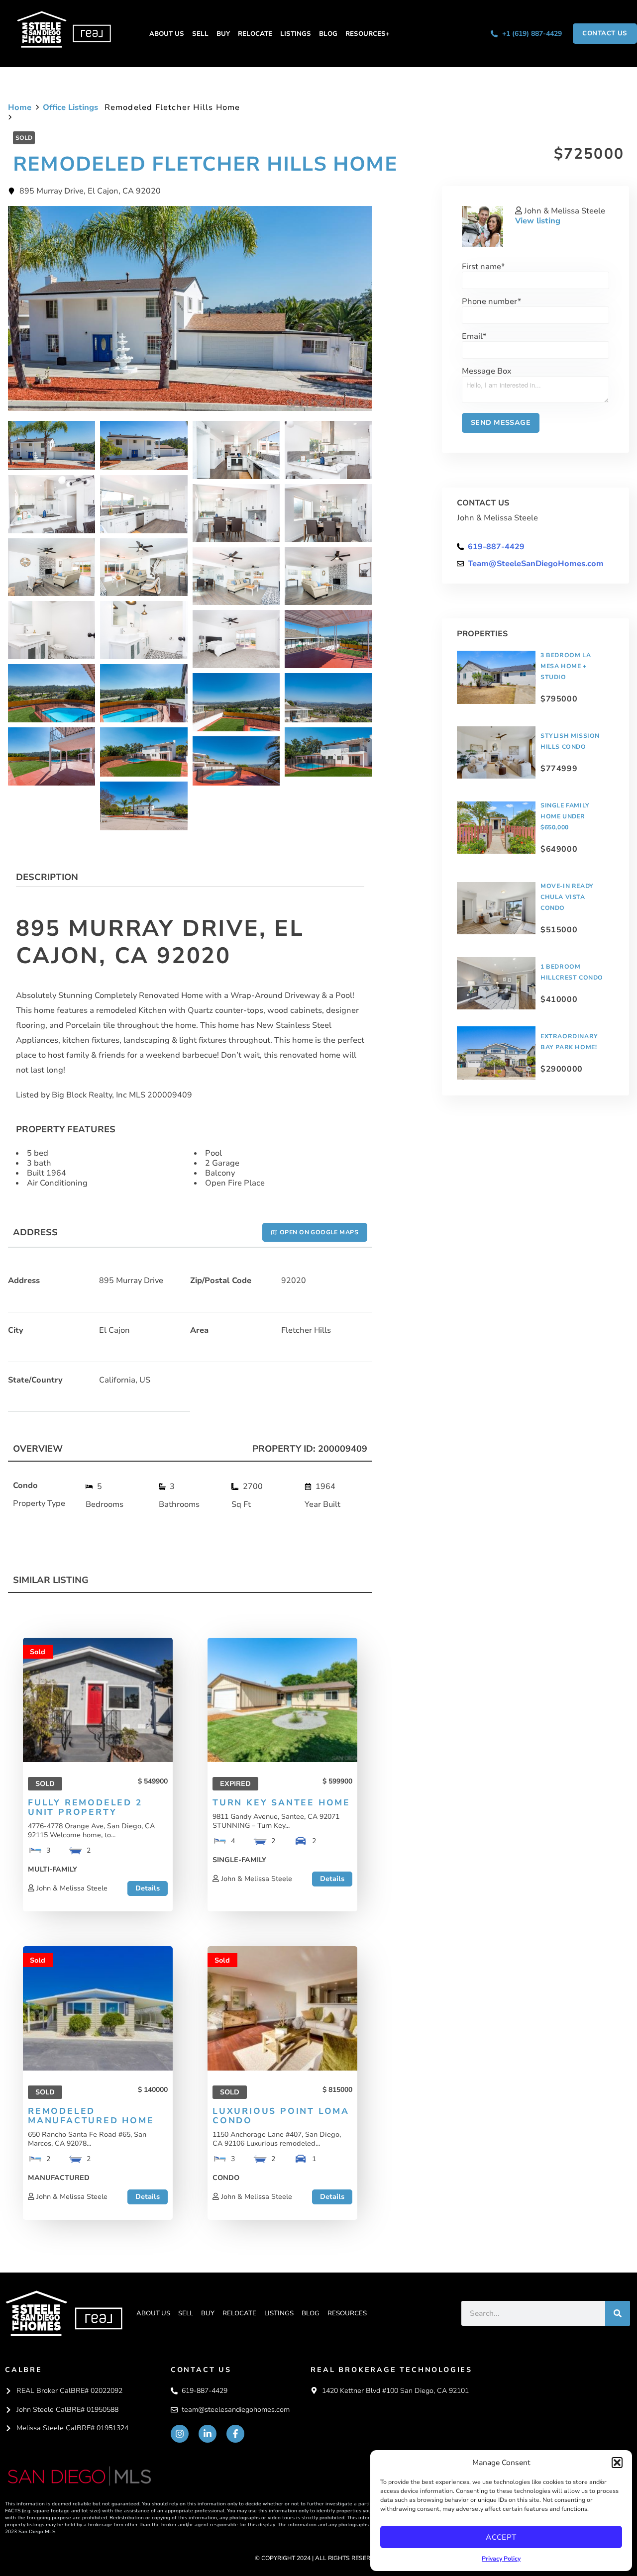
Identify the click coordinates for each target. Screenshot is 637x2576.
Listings (296, 34)
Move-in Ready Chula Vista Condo (567, 897)
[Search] (618, 2313)
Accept (501, 2537)
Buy (223, 34)
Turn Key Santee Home (281, 1803)
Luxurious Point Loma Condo (281, 2116)
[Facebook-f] (235, 2434)
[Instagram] (180, 2434)
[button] (617, 2463)
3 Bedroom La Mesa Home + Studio (566, 666)
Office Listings (70, 107)
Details (148, 1888)
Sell (200, 34)
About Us (167, 34)
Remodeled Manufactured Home (91, 2116)
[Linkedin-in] (208, 2434)
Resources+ (368, 34)
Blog (328, 34)
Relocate (255, 34)
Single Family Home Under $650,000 (565, 816)
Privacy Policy (501, 2559)
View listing (538, 221)
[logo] (64, 2313)
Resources (347, 2313)
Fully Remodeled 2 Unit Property (85, 1807)
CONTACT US (201, 2370)
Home (20, 107)
